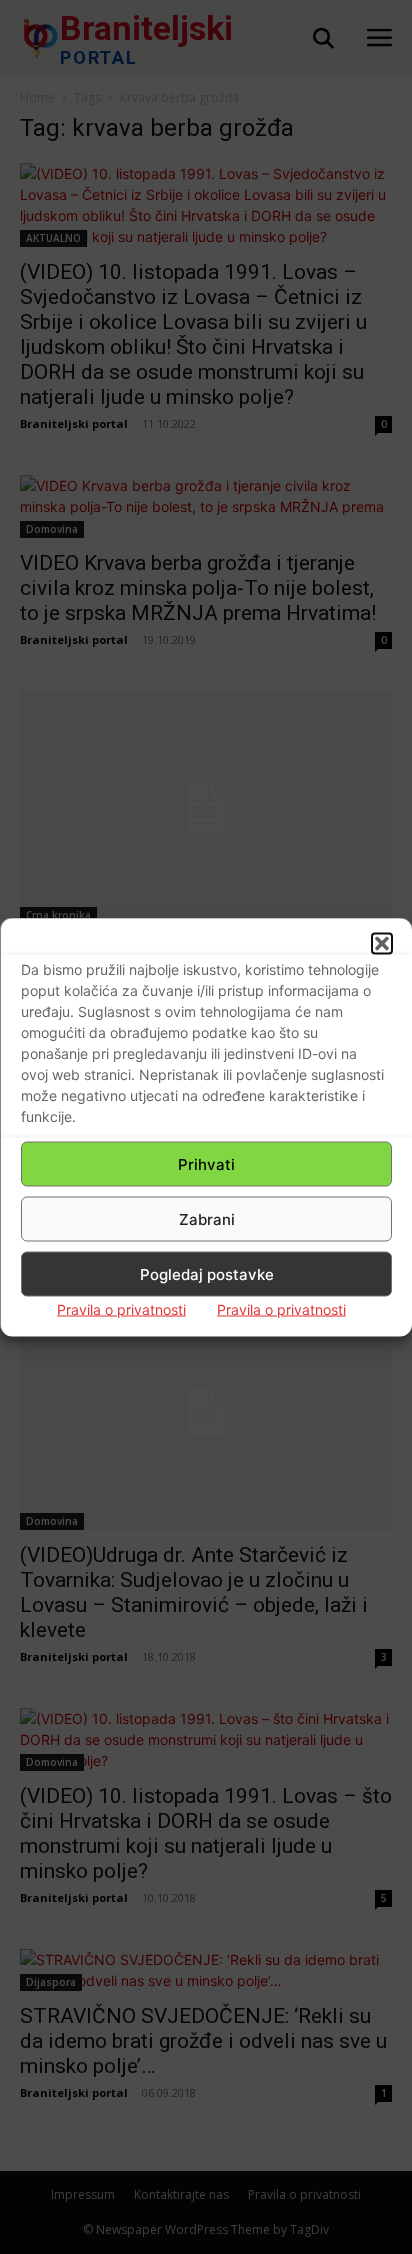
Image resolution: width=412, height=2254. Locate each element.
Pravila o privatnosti (121, 1309)
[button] (382, 944)
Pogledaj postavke (207, 1273)
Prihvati (206, 1163)
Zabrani (207, 1218)
